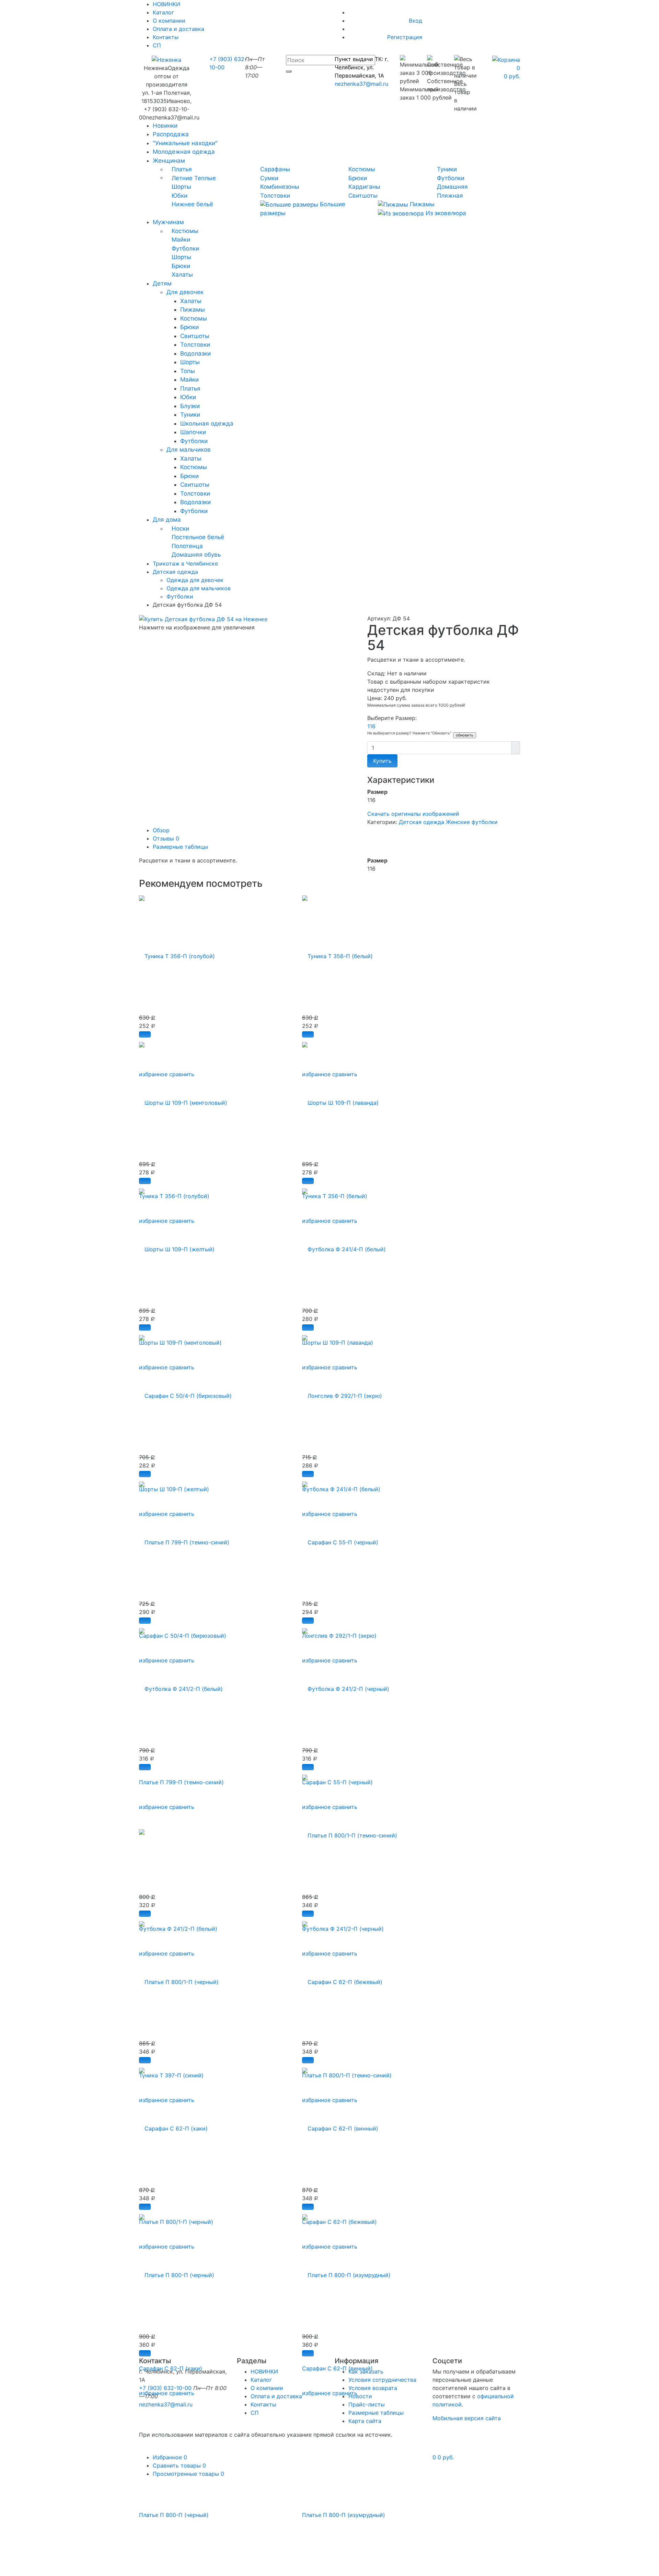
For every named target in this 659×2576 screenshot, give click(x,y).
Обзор (161, 830)
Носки (180, 529)
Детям (162, 283)
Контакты (166, 37)
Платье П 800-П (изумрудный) (344, 2515)
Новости (360, 2396)
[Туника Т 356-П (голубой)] (177, 952)
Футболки (451, 178)
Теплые (205, 178)
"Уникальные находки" (185, 143)
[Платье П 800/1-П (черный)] (179, 1978)
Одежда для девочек (195, 580)
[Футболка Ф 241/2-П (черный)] (346, 1685)
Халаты (182, 275)
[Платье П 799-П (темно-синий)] (184, 1539)
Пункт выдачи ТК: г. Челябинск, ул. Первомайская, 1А (361, 67)
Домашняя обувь (196, 555)
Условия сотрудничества (382, 2380)
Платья (182, 169)
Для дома (167, 520)
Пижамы (421, 204)
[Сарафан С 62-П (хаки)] (173, 2125)
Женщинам (169, 161)
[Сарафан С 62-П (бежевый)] (342, 1978)
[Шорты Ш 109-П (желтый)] (177, 1245)
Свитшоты (363, 196)
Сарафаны (275, 169)
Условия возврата (373, 2388)
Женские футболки (472, 822)
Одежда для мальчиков (199, 588)
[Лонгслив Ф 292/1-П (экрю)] (342, 1392)
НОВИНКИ (264, 2371)
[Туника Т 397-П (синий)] (142, 1832)
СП (157, 45)
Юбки (180, 196)
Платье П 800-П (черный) (174, 2515)
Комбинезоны (280, 187)
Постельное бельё (198, 537)
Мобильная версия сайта (467, 2418)
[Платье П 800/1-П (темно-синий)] (350, 1832)
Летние (182, 178)
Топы (188, 371)
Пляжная (450, 196)
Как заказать (366, 2371)
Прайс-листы (367, 2404)
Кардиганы (364, 187)
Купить (382, 761)
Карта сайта (365, 2421)
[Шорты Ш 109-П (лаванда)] (340, 1099)
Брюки (358, 178)
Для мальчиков (189, 450)
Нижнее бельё (192, 204)
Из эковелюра (445, 213)
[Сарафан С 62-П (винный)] (340, 2125)
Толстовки (275, 196)
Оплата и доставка (178, 29)
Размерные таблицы (180, 847)
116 (371, 726)
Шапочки (193, 432)
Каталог (163, 12)
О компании (169, 21)
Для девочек (185, 292)
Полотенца (187, 546)
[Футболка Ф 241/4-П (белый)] (344, 1245)
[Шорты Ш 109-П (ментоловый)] (183, 1099)
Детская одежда (421, 822)
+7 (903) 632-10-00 (165, 2388)
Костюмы (362, 169)
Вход (415, 21)
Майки (181, 240)
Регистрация (405, 37)
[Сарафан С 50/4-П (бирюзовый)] (185, 1392)
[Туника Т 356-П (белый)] (337, 952)
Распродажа (171, 134)
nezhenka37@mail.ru (361, 84)
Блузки (190, 406)
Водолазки (195, 353)
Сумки (269, 178)
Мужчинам (168, 222)
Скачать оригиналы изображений (413, 814)
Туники (447, 169)
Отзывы (166, 838)
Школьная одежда (207, 423)
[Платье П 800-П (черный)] (177, 2271)
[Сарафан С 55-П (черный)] (340, 1539)
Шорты (181, 187)
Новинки (165, 126)
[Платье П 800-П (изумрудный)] (346, 2271)
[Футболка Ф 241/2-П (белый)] (181, 1685)
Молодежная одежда (184, 152)
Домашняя (452, 187)
